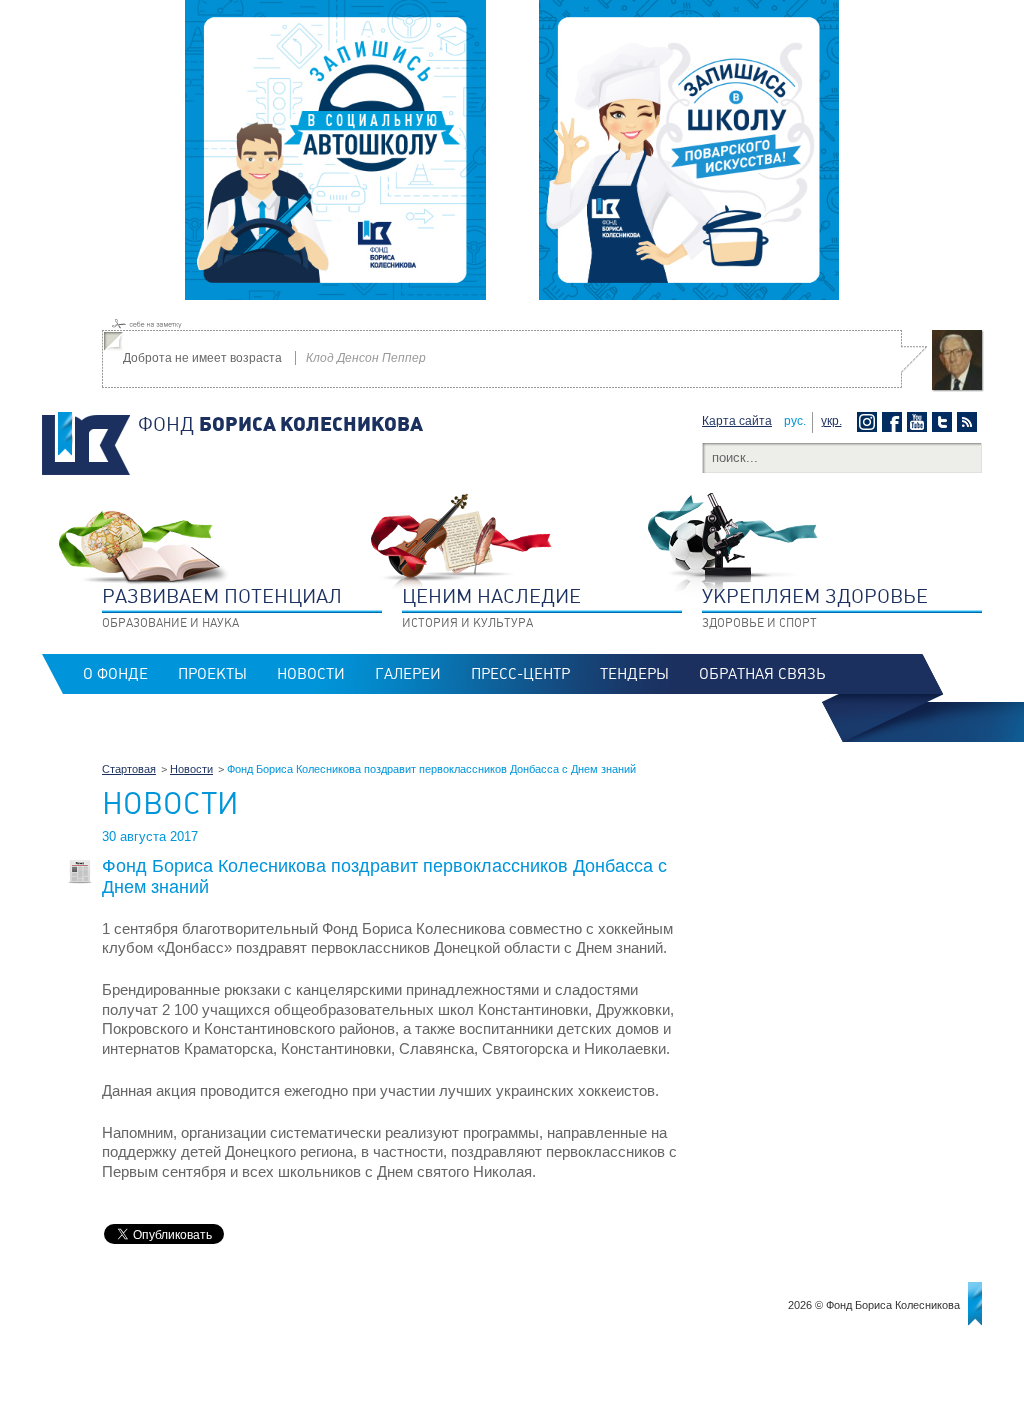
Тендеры (634, 674)
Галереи (408, 674)
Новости (311, 674)
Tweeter (944, 422)
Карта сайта (737, 421)
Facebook (894, 422)
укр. (831, 421)
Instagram (869, 422)
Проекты (212, 674)
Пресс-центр (520, 674)
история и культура (491, 607)
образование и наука (222, 607)
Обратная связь (762, 674)
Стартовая (129, 769)
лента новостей (969, 422)
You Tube (919, 422)
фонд (280, 424)
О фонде (115, 674)
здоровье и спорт (815, 607)
